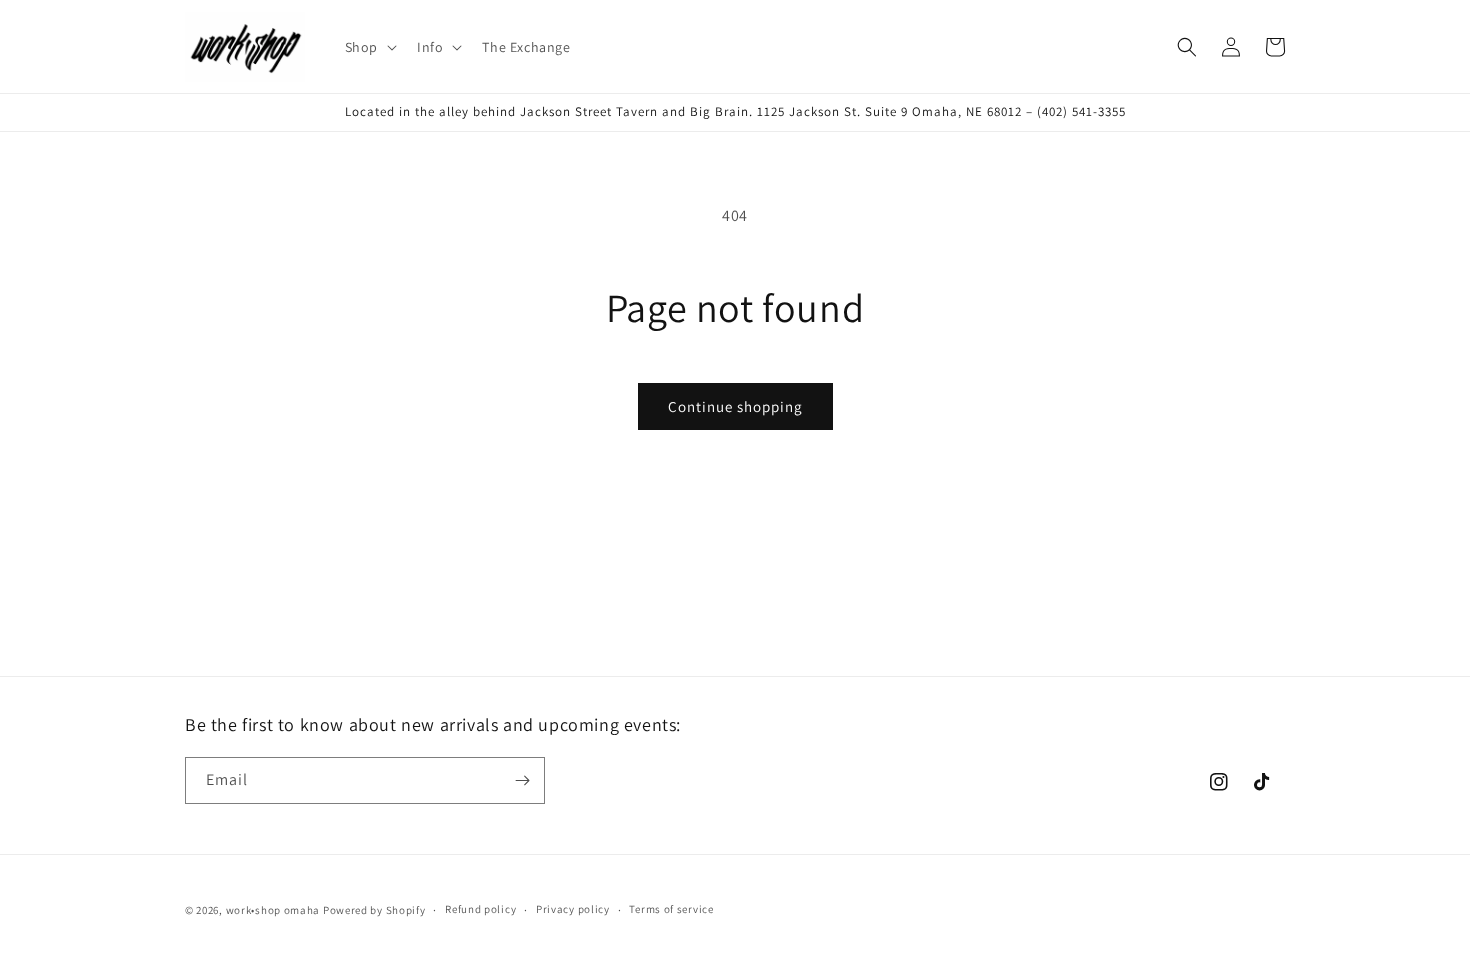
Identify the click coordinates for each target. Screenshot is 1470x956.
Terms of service (671, 909)
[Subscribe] (522, 780)
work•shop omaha (273, 910)
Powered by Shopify (374, 910)
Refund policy (480, 909)
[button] (369, 47)
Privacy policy (573, 909)
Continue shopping (735, 406)
